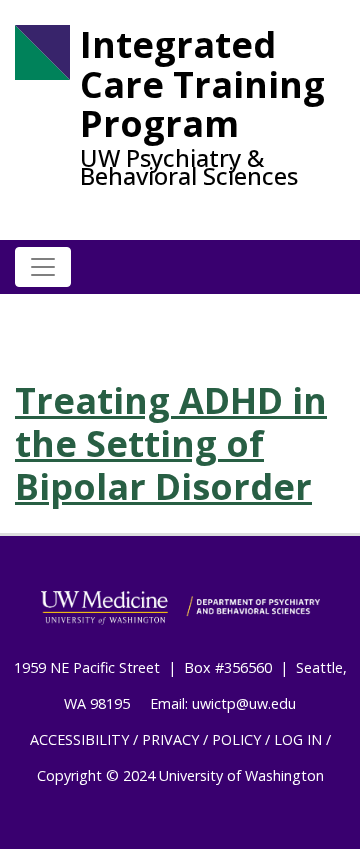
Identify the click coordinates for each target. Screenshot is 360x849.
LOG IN (298, 739)
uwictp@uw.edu (244, 703)
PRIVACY (170, 739)
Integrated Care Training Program (202, 84)
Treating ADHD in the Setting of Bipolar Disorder (171, 443)
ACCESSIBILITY (79, 739)
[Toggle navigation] (43, 267)
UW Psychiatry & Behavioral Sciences (189, 167)
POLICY (236, 739)
